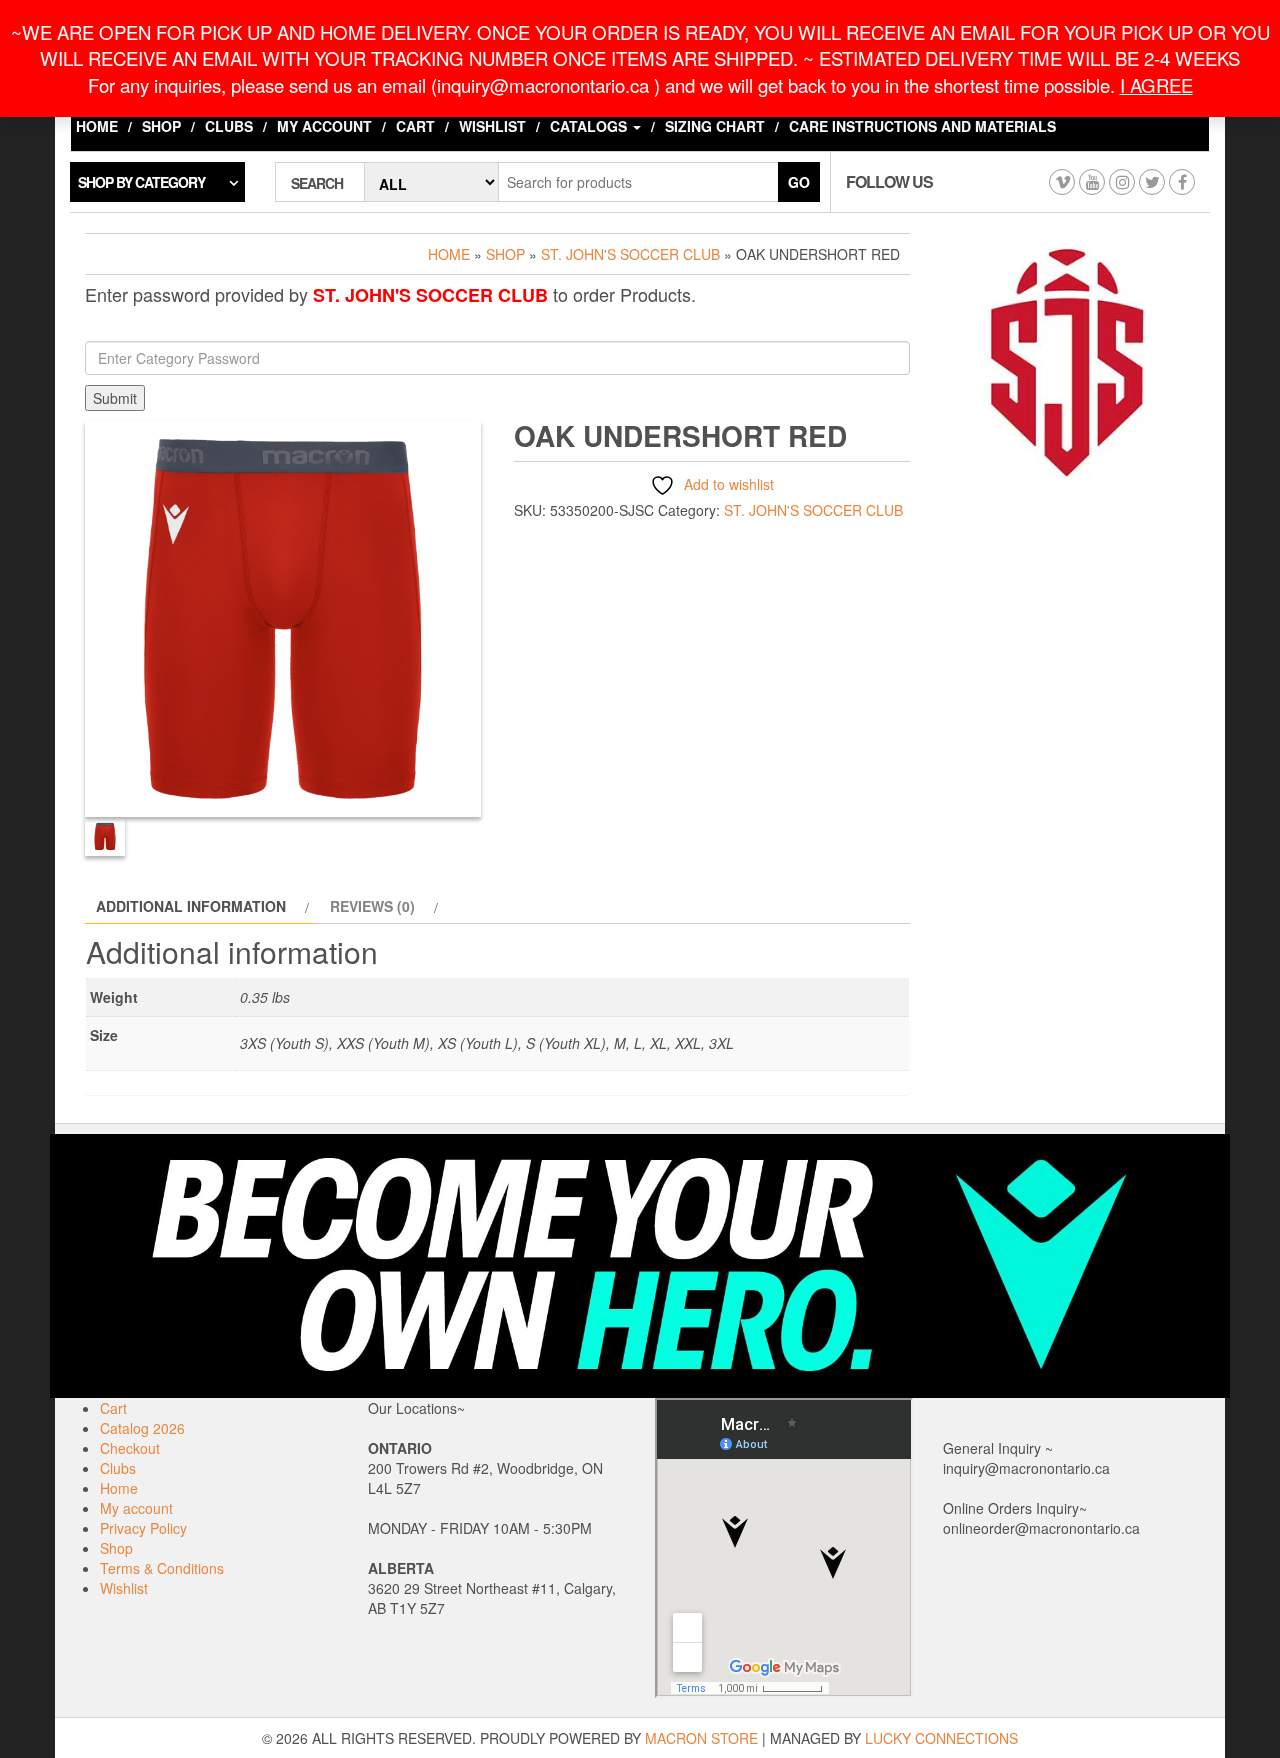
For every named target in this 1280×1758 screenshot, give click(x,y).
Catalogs (590, 126)
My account (324, 126)
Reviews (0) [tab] (372, 906)
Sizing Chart (715, 126)
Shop (161, 126)
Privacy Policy (143, 1528)
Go (799, 182)
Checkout (130, 1448)
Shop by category (141, 182)
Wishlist (492, 126)
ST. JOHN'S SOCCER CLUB (630, 254)
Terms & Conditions (162, 1568)
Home (97, 126)
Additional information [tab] (191, 906)
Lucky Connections (941, 1738)
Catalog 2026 (142, 1428)
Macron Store (701, 1738)
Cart (415, 126)
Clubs (229, 126)
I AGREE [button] (1156, 85)
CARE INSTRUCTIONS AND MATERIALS (922, 126)
